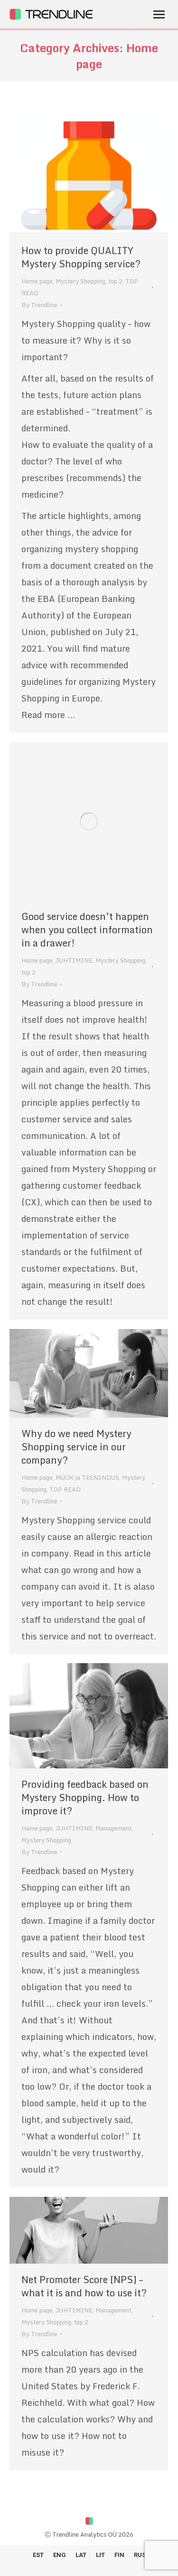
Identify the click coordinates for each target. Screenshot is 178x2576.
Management (113, 1828)
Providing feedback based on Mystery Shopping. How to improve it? (85, 1798)
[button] (14, 14)
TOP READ (65, 1489)
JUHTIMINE (74, 960)
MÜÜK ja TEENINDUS (87, 1477)
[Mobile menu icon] (159, 14)
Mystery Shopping (80, 281)
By (39, 305)
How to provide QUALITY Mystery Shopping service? (81, 257)
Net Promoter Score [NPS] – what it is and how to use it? (84, 2286)
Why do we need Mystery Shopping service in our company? (76, 1447)
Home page (37, 281)
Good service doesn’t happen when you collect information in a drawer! (87, 930)
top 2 (115, 281)
